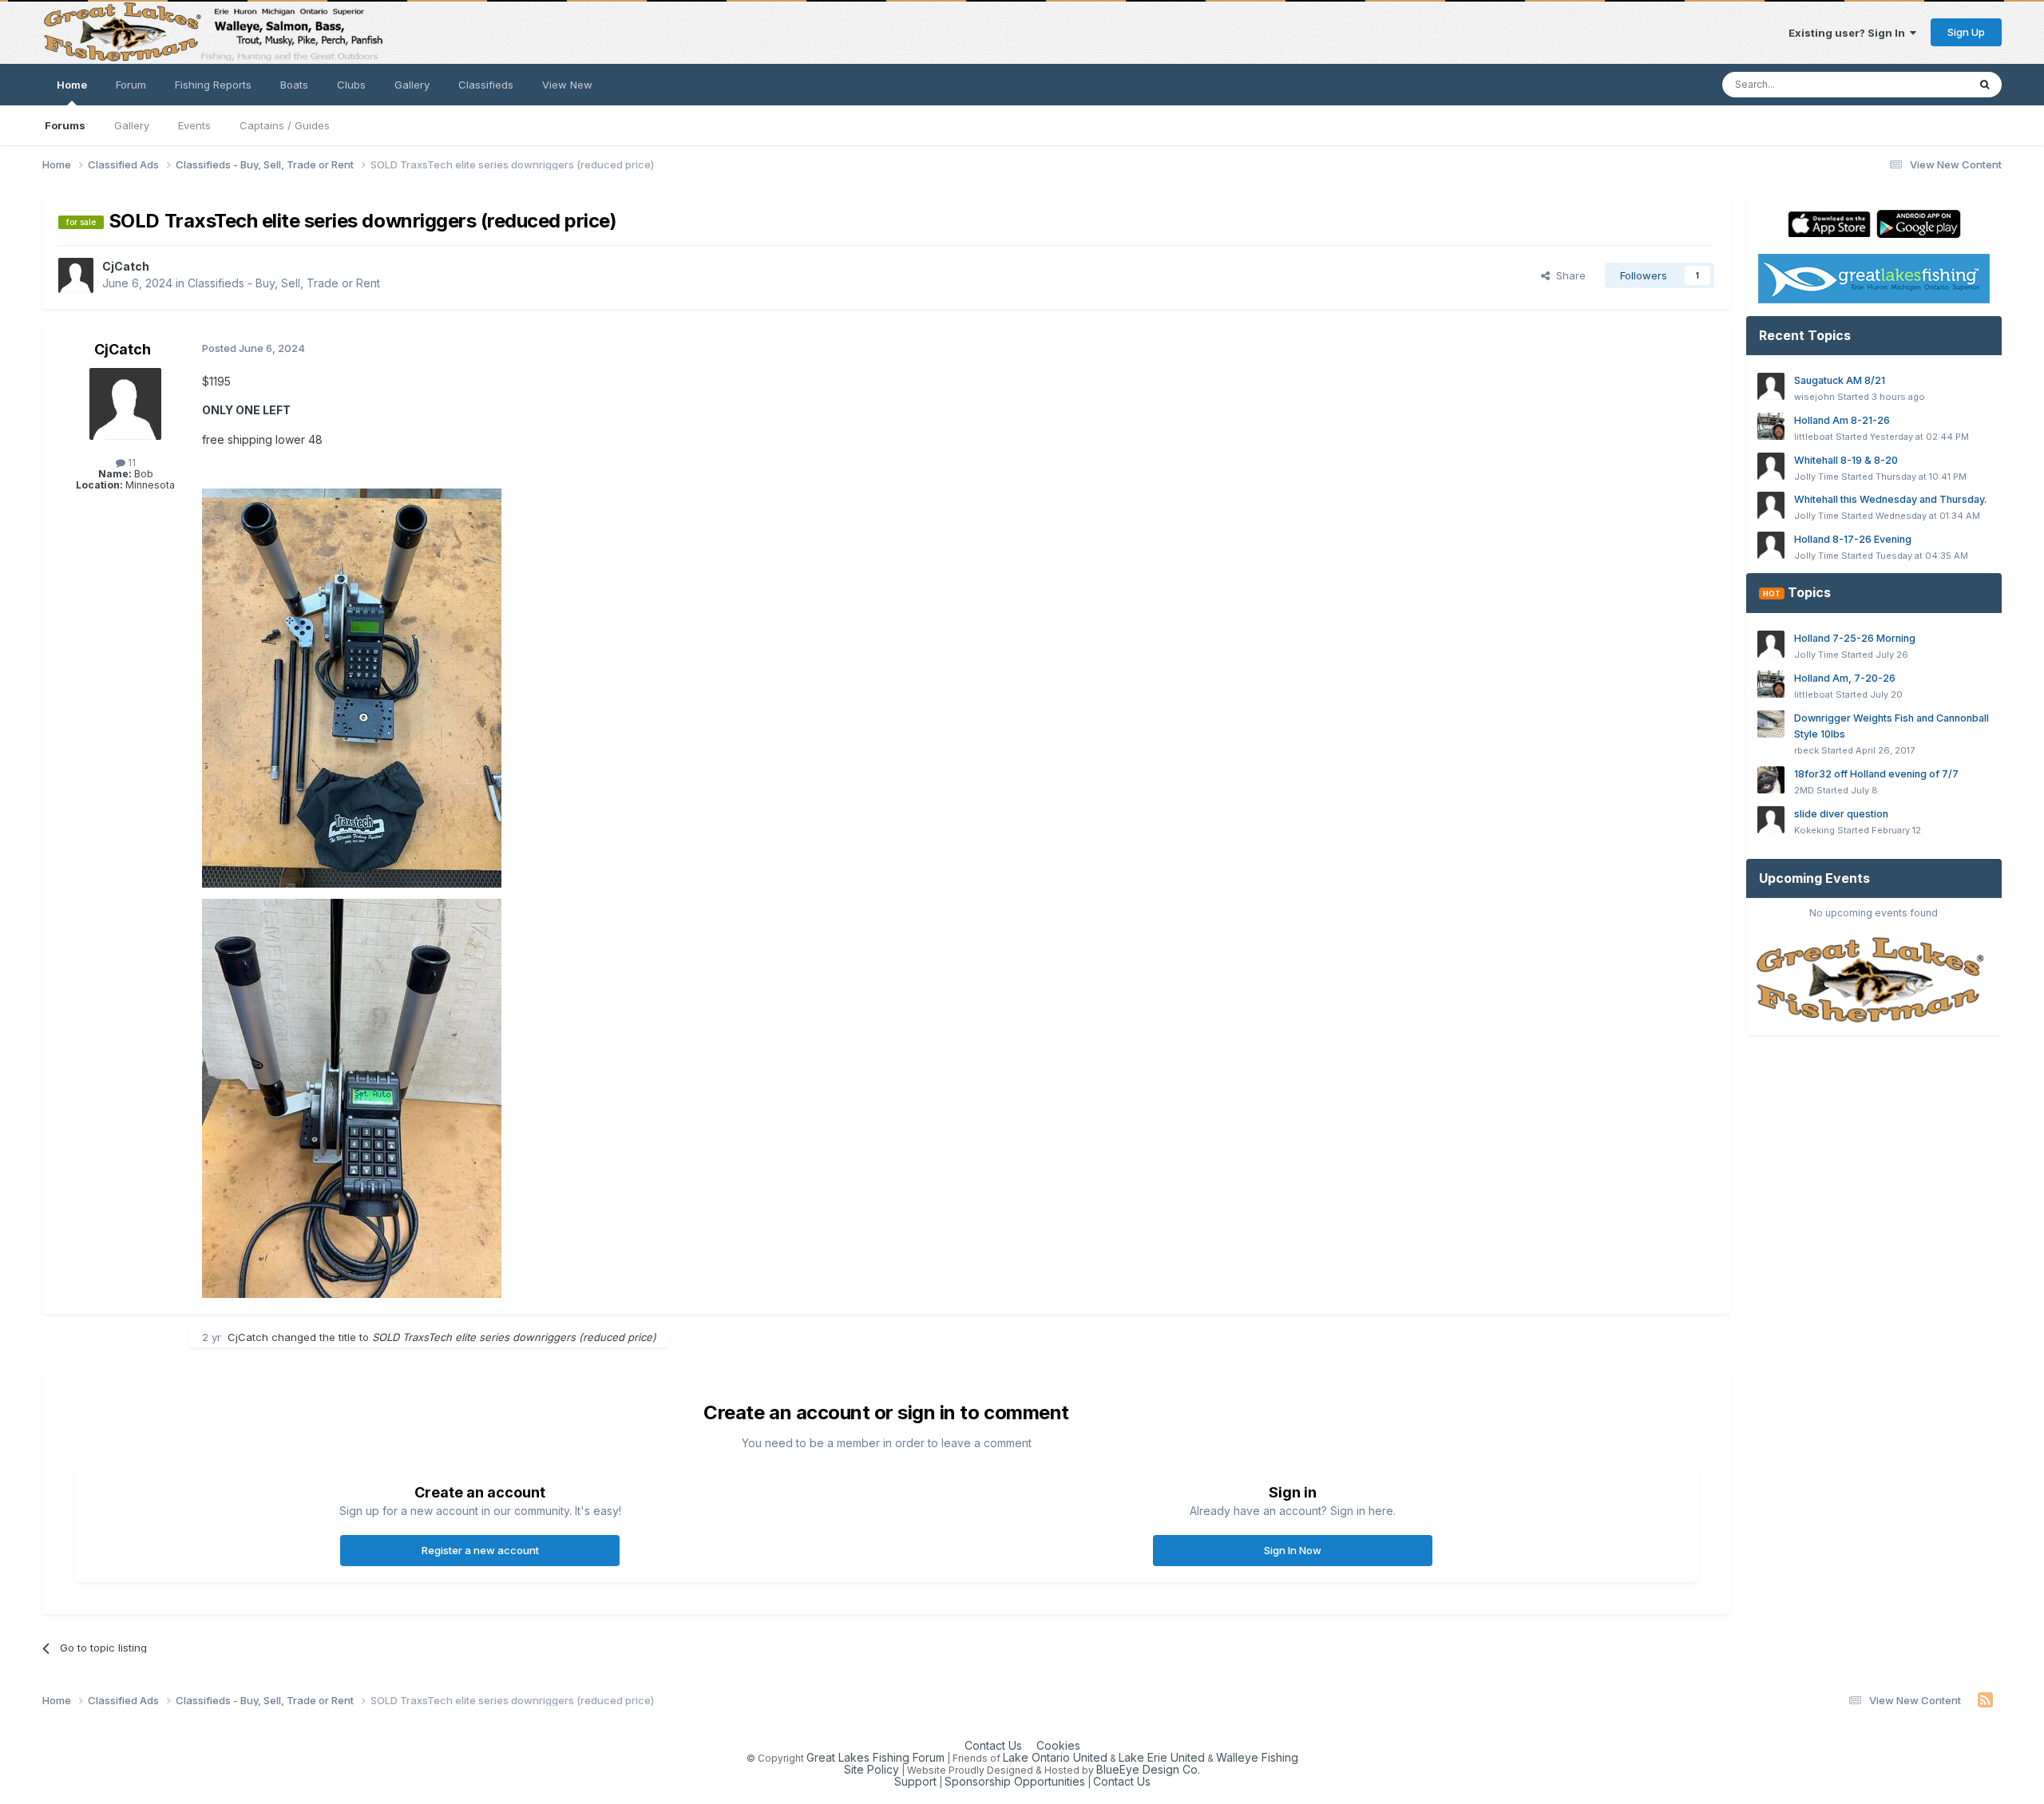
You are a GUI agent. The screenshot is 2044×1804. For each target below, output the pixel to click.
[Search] (1985, 85)
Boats (294, 85)
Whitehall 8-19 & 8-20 (1846, 460)
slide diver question (1841, 814)
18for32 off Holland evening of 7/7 (1876, 774)
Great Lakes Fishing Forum (875, 1757)
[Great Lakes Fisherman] (1874, 981)
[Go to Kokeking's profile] (1771, 820)
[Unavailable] (352, 687)
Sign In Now (1293, 1550)
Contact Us (993, 1745)
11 (131, 463)
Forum (131, 85)
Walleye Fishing (1257, 1757)
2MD (1804, 790)
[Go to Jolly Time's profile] (1771, 466)
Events (194, 125)
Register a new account (480, 1550)
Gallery (132, 125)
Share (1568, 275)
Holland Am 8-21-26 (1842, 420)
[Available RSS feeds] (1985, 1700)
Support (915, 1781)
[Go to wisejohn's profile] (1771, 386)
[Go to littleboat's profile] (1771, 426)
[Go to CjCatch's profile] (76, 275)
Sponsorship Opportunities (1015, 1781)
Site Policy (871, 1769)
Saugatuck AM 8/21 (1840, 380)
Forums (65, 125)
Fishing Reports (213, 85)
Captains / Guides (285, 125)
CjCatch (126, 266)
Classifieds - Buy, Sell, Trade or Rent (284, 283)
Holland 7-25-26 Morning (1855, 638)
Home (72, 85)
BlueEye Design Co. (1148, 1769)
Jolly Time (1816, 477)
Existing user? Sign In (1849, 33)
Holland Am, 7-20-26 (1845, 678)
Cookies (1058, 1745)
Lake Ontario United (1055, 1757)
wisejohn (1814, 397)
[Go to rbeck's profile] (1771, 724)
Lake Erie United (1162, 1757)
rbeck (1806, 750)
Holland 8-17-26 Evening (1853, 539)
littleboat (1814, 437)
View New (567, 85)
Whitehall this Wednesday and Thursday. (1890, 499)
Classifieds (486, 85)
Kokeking (1814, 830)
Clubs (351, 85)
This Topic (1920, 84)
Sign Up (1966, 32)
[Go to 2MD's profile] (1771, 780)
